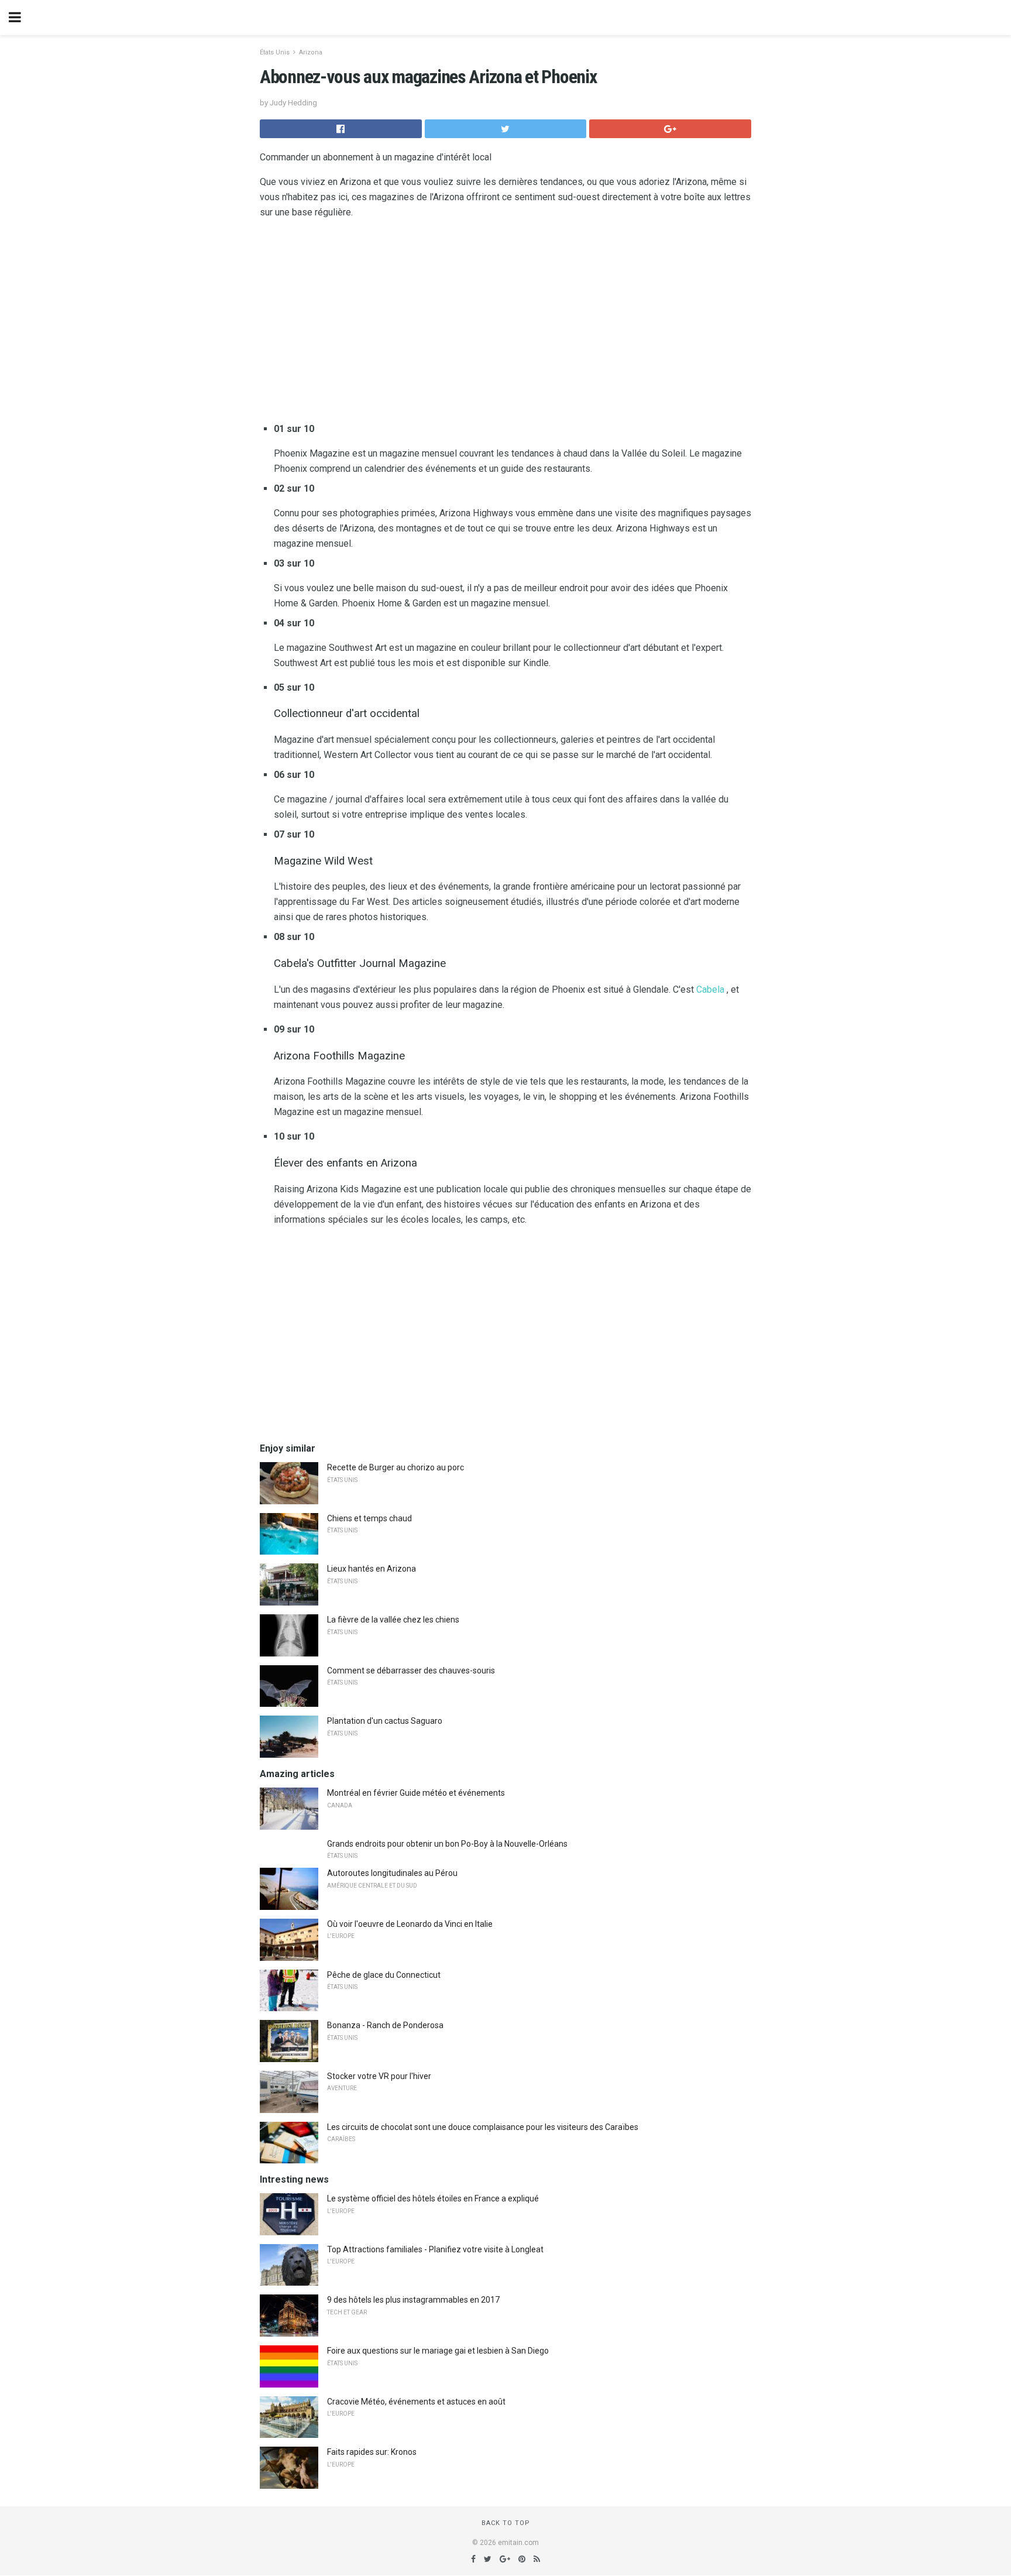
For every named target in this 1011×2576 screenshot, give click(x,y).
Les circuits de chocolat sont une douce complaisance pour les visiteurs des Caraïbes (483, 2127)
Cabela (710, 989)
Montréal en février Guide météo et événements (416, 1793)
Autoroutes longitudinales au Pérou (392, 1873)
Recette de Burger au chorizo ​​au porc (396, 1467)
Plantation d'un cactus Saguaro (385, 1721)
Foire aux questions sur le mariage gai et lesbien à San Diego (438, 2351)
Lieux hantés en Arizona (372, 1569)
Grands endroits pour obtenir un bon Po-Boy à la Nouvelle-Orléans (447, 1844)
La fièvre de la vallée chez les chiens (393, 1620)
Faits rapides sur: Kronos (372, 2452)
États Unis (275, 52)
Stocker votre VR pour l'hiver (379, 2076)
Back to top (506, 2523)
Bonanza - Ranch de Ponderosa (385, 2025)
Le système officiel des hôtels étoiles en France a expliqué (433, 2198)
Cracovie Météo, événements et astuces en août (416, 2402)
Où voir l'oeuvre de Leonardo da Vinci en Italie (410, 1924)
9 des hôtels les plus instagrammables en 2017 (413, 2300)
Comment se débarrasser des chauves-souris (411, 1671)
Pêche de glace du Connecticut (384, 1975)
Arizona (311, 52)
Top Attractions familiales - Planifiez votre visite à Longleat (435, 2249)
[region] (505, 323)
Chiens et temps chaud (369, 1518)
